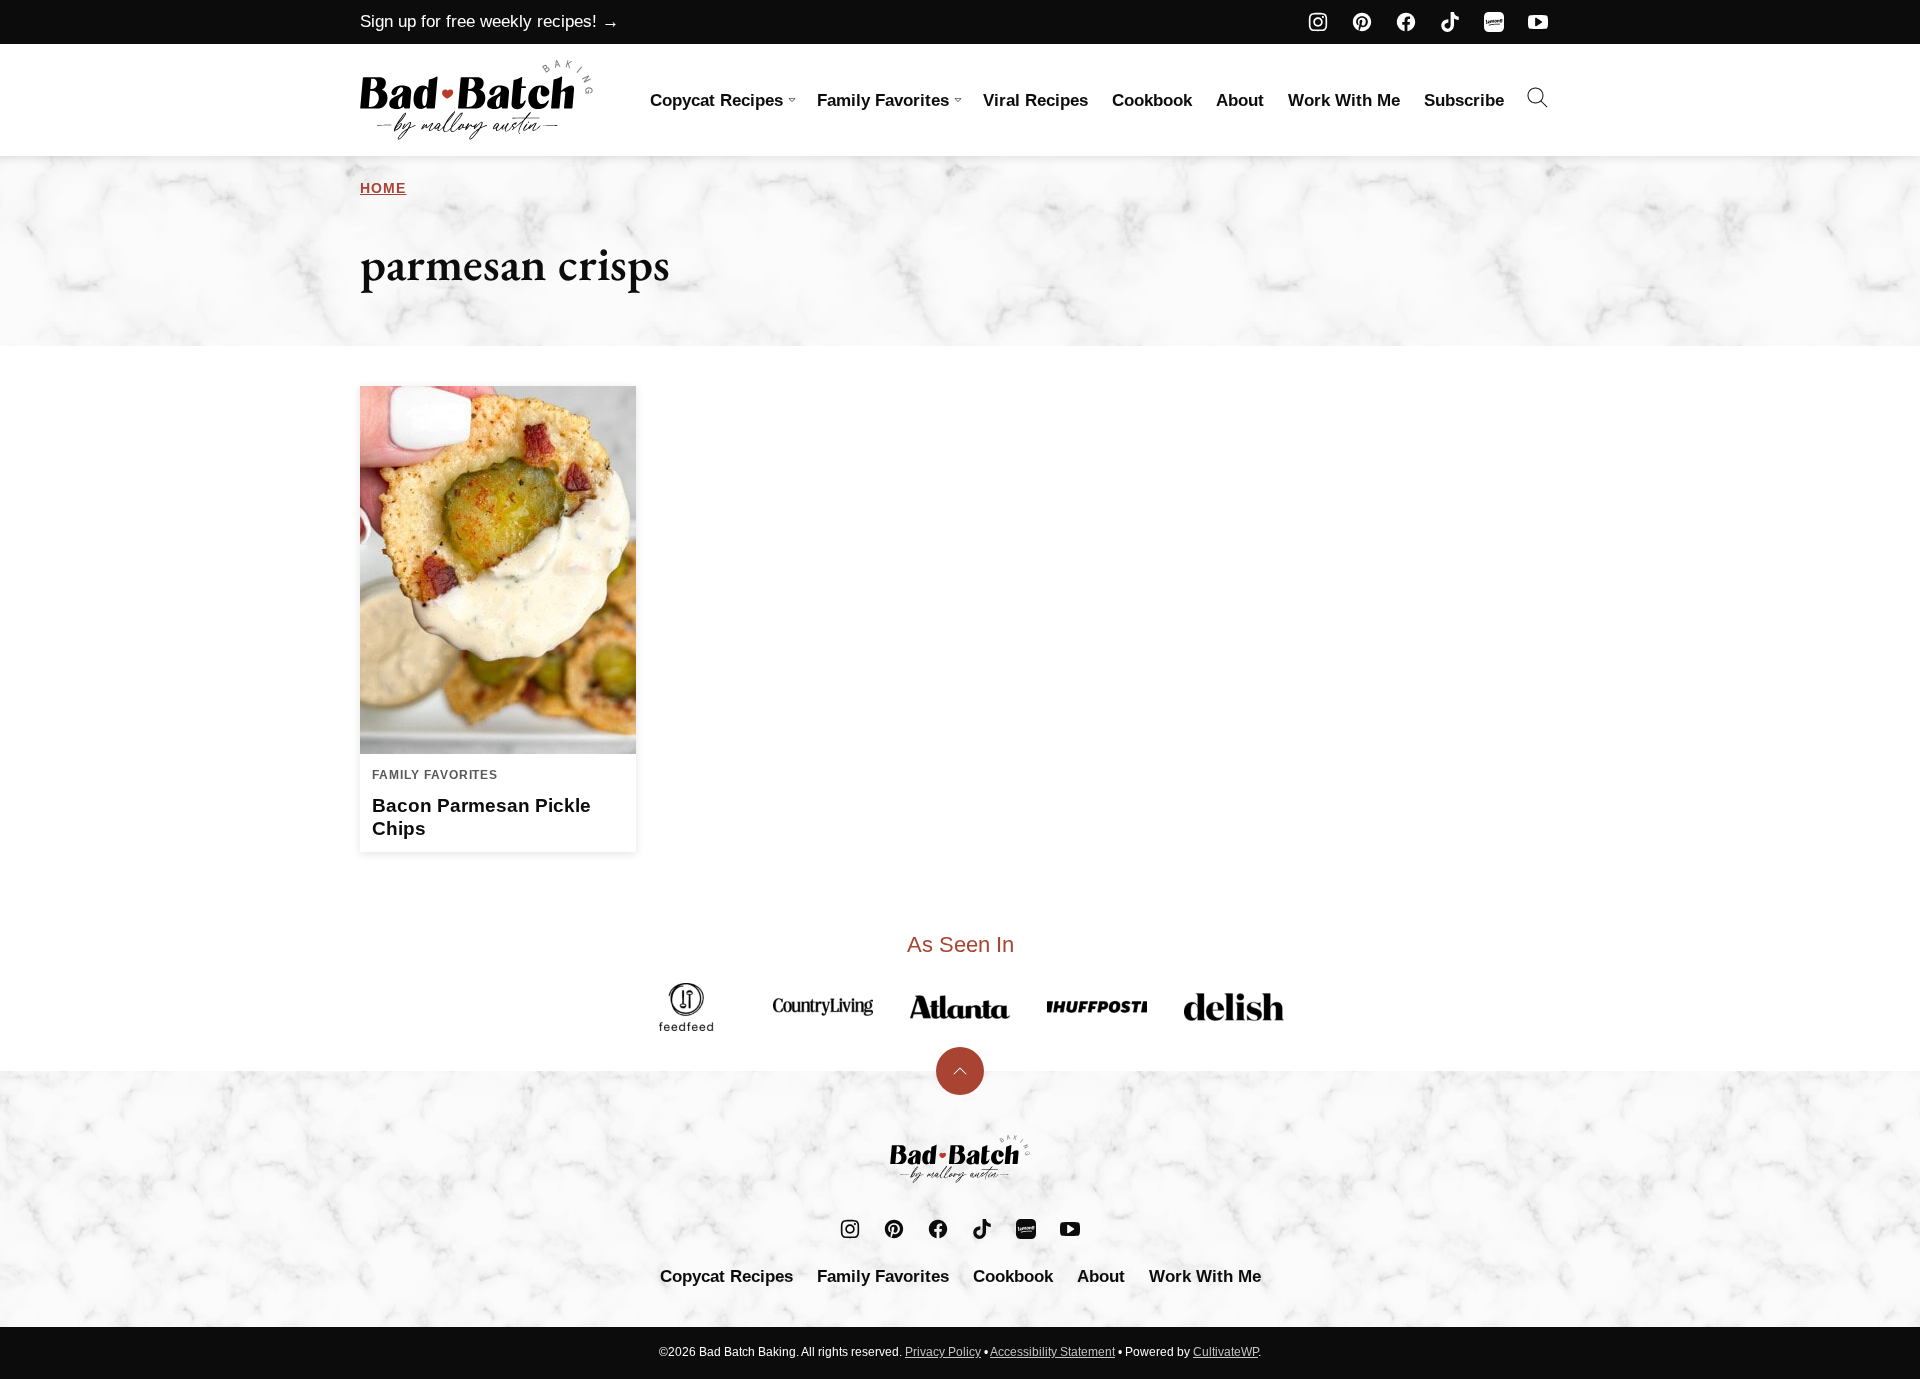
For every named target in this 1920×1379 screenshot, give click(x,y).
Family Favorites (883, 100)
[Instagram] (1318, 22)
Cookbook (1152, 100)
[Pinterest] (1362, 22)
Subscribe (1464, 100)
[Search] (1538, 98)
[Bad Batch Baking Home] (476, 100)
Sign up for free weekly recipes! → (489, 21)
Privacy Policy (943, 1352)
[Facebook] (1406, 22)
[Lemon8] (1494, 22)
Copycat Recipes (716, 100)
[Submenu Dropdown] (792, 100)
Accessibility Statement (1052, 1352)
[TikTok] (1450, 22)
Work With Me (1344, 100)
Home (383, 188)
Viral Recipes (1035, 100)
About (1240, 100)
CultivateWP (1225, 1352)
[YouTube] (1538, 22)
